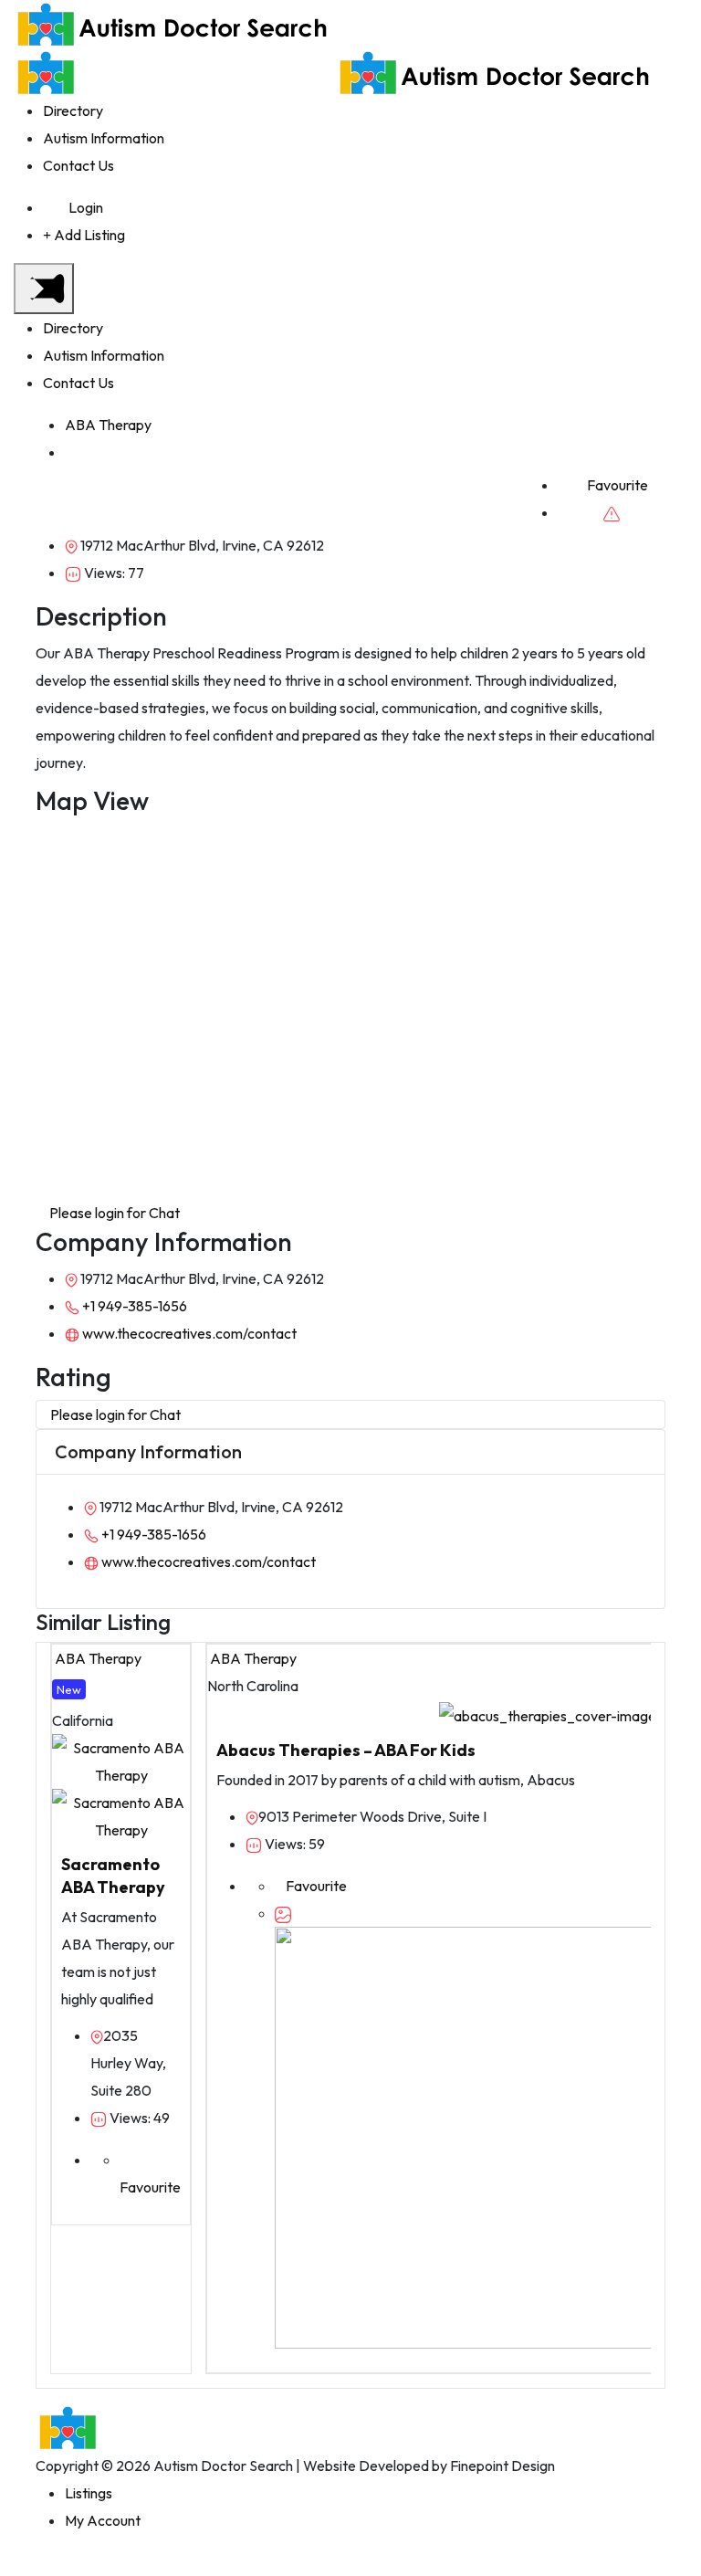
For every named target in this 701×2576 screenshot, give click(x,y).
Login (86, 207)
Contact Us (78, 165)
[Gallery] (283, 1913)
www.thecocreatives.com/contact (188, 1333)
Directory (73, 110)
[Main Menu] (44, 289)
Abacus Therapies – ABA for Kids (346, 1750)
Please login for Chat (113, 1213)
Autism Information (104, 138)
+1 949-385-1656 (133, 1306)
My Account (103, 2520)
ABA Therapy (108, 425)
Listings (89, 2493)
